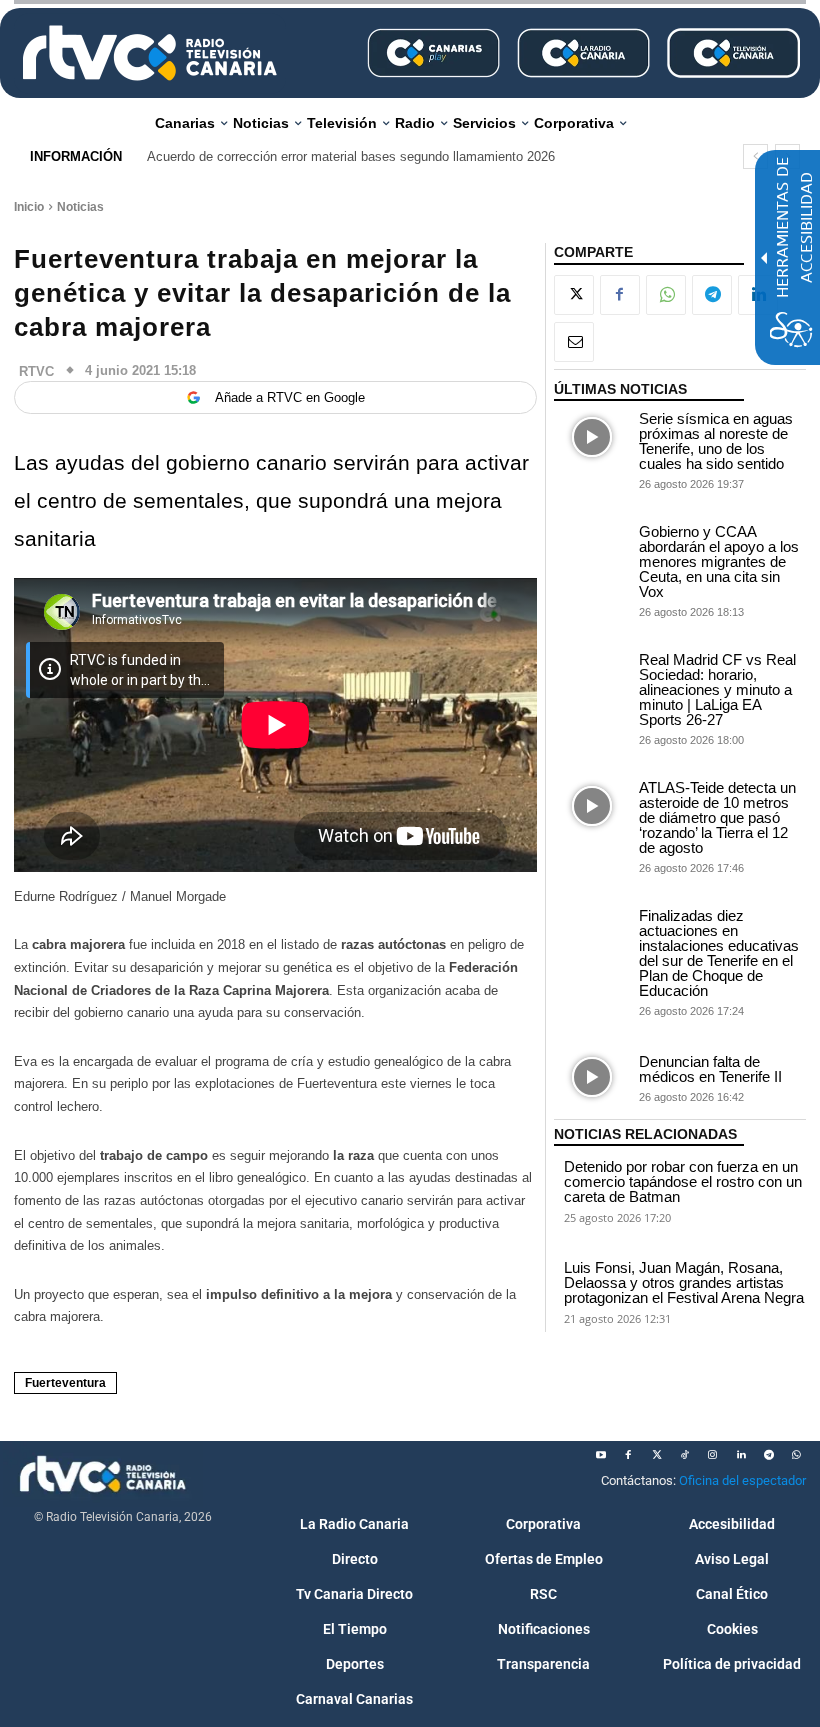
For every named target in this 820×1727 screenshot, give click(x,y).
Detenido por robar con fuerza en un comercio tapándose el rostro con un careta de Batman (683, 1181)
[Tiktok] (685, 1455)
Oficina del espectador (742, 1480)
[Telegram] (712, 295)
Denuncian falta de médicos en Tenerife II (710, 1069)
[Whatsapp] (797, 1455)
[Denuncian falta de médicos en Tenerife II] (592, 1077)
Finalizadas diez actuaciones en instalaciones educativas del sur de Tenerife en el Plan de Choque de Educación (719, 953)
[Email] (574, 342)
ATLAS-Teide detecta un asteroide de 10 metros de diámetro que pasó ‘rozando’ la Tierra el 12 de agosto (717, 817)
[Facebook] (620, 295)
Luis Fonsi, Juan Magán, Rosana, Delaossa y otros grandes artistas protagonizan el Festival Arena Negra (684, 1282)
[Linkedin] (741, 1455)
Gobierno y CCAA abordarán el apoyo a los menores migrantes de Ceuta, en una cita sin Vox (719, 561)
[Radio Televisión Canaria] (150, 53)
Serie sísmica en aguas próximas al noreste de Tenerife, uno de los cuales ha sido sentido (716, 441)
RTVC (36, 371)
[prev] (755, 156)
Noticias (80, 207)
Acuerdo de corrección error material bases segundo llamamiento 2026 (351, 156)
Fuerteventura (65, 1383)
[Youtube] (601, 1455)
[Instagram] (713, 1455)
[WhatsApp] (666, 295)
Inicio (29, 207)
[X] (574, 295)
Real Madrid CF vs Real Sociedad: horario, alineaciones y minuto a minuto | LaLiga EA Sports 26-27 (717, 689)
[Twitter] (657, 1455)
